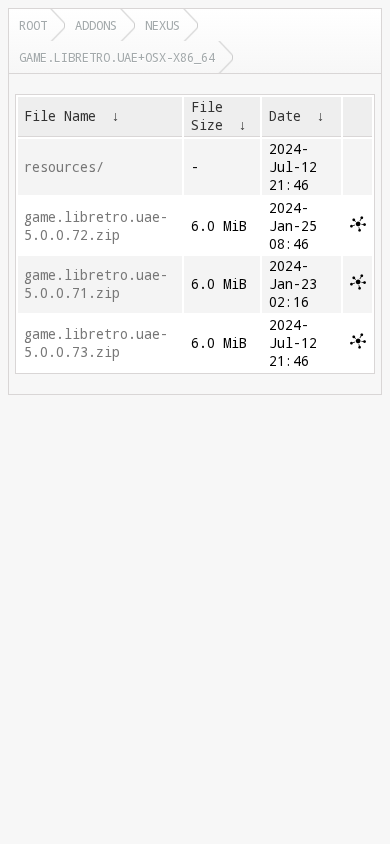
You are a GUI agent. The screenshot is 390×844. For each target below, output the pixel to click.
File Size (207, 116)
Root (33, 25)
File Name (60, 116)
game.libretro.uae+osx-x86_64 (117, 57)
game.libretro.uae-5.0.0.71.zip (96, 284)
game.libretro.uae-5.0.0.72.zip (96, 226)
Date (285, 116)
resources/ (64, 167)
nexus (162, 25)
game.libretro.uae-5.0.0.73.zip (96, 343)
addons (96, 25)
